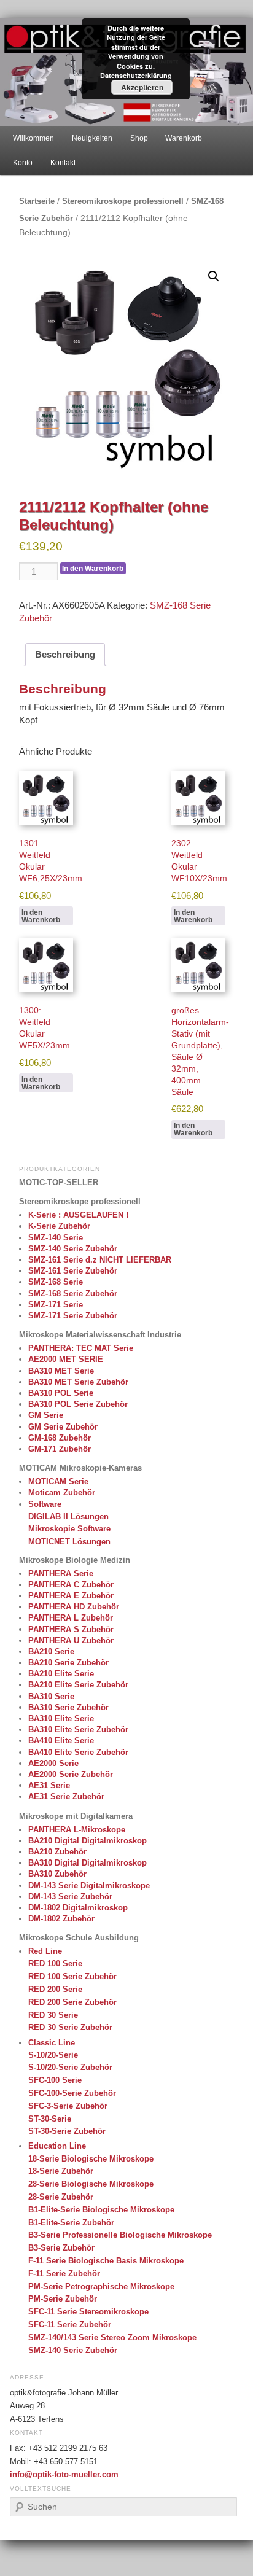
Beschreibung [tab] (65, 654)
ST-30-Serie (50, 2119)
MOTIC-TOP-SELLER (59, 1182)
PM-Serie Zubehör (63, 2299)
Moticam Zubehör (62, 1492)
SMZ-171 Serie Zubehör (73, 1316)
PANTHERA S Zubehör (71, 1629)
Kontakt (63, 163)
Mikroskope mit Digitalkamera (76, 1816)
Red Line (45, 1951)
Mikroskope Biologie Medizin (75, 1560)
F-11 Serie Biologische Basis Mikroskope (106, 2261)
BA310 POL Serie (61, 1393)
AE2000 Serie (53, 1763)
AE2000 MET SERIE (66, 1359)
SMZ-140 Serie (56, 1238)
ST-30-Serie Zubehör (67, 2131)
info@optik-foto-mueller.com (64, 2475)
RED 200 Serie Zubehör (72, 2002)
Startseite (37, 201)
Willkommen (33, 138)
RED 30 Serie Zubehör (70, 2027)
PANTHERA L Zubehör (71, 1618)
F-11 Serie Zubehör (64, 2274)
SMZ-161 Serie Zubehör (73, 1271)
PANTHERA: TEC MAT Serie (81, 1348)
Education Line (57, 2146)
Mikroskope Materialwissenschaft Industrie (100, 1335)
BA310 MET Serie (61, 1371)
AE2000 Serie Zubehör (71, 1774)
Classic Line (52, 2043)
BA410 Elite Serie (61, 1741)
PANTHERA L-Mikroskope (77, 1830)
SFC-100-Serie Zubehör (72, 2093)
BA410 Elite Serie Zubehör (78, 1752)
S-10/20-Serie (53, 2055)
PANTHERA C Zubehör (71, 1585)
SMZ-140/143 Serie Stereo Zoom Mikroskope (112, 2337)
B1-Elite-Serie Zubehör (71, 2223)
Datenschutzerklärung (136, 75)
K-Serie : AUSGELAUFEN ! (78, 1215)
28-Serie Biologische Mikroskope (91, 2184)
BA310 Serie (51, 1696)
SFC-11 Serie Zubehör (70, 2325)
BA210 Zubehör (57, 1852)
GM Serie (46, 1415)
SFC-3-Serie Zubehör (68, 2106)
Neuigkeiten (92, 138)
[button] (214, 276)
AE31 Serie (49, 1785)
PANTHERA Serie (61, 1574)
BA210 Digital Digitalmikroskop (88, 1841)
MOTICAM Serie (58, 1481)
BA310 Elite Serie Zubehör (78, 1730)
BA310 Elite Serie (61, 1718)
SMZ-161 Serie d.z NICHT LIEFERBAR (100, 1260)
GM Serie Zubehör (63, 1427)
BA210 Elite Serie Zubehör (78, 1685)
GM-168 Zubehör (60, 1438)
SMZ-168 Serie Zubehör (73, 1294)
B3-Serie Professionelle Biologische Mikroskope (120, 2235)
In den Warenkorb (93, 569)
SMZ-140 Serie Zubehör (73, 1249)
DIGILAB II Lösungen (68, 1516)
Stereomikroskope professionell (123, 201)
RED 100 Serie (55, 1963)
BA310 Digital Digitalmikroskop (88, 1863)
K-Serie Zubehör (59, 1226)
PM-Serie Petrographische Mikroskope (101, 2286)
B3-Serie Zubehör (61, 2248)
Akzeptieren (142, 87)
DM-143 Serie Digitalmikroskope (89, 1885)
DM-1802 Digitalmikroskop (78, 1908)
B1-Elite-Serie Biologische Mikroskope (101, 2210)
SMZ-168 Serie (56, 1282)
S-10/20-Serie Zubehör (70, 2067)
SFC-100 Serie (55, 2080)
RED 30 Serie (53, 2015)
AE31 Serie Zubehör (66, 1796)
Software (45, 1504)
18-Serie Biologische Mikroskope (91, 2159)
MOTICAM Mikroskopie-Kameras (80, 1468)
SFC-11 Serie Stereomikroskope (88, 2312)
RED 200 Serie (55, 1989)
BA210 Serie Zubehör (68, 1663)
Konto (23, 163)
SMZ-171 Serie (56, 1305)
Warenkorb (184, 138)
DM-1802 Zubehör (61, 1919)
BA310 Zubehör (57, 1874)
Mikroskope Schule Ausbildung (79, 1938)
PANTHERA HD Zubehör (74, 1607)
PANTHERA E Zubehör (71, 1596)
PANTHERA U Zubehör (71, 1640)
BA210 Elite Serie (61, 1674)
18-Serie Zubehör (61, 2171)
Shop (139, 138)
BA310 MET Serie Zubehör (78, 1382)
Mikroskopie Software (69, 1529)
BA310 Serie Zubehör (68, 1707)
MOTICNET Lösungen (69, 1542)
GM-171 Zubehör (60, 1449)
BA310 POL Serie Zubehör (78, 1404)
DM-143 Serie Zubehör (70, 1897)
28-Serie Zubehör (61, 2197)
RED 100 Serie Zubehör (72, 1976)
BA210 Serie (51, 1652)
